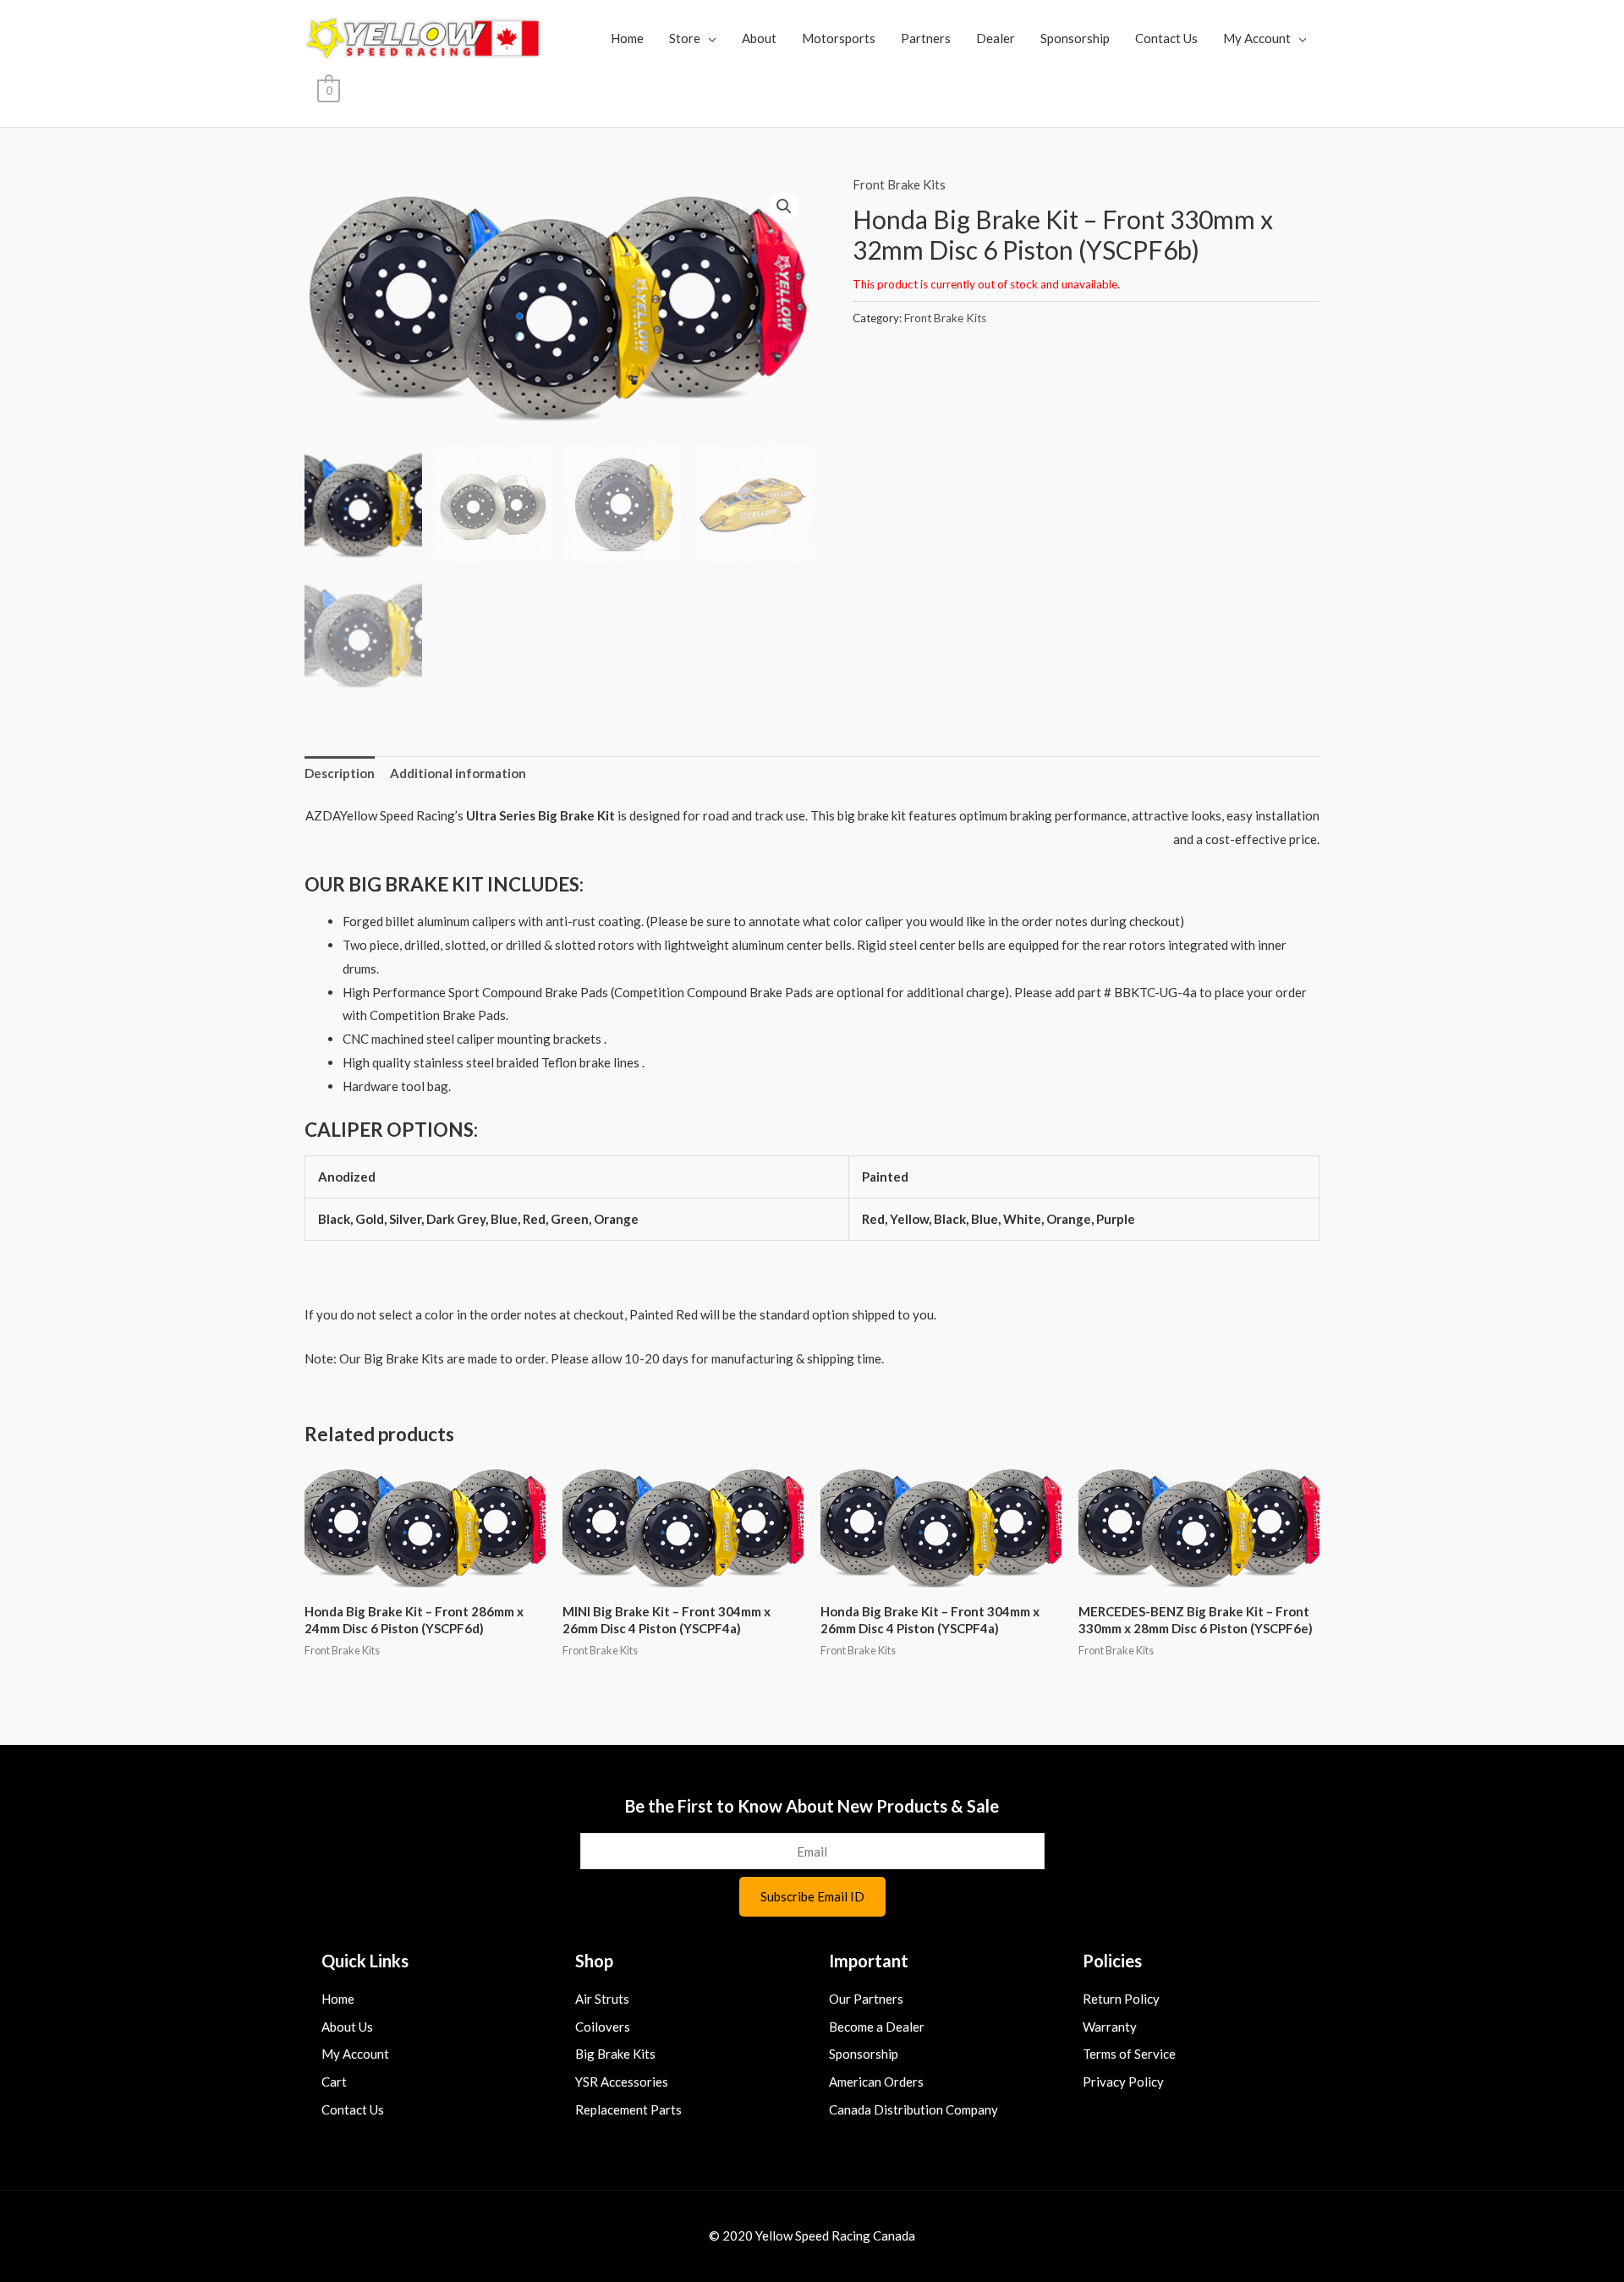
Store (685, 38)
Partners (926, 38)
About (759, 38)
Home (627, 38)
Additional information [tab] (458, 773)
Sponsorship (1075, 38)
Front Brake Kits (899, 184)
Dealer (996, 38)
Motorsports (839, 38)
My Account (1257, 38)
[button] (784, 206)
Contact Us (1166, 38)
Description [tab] (340, 773)
